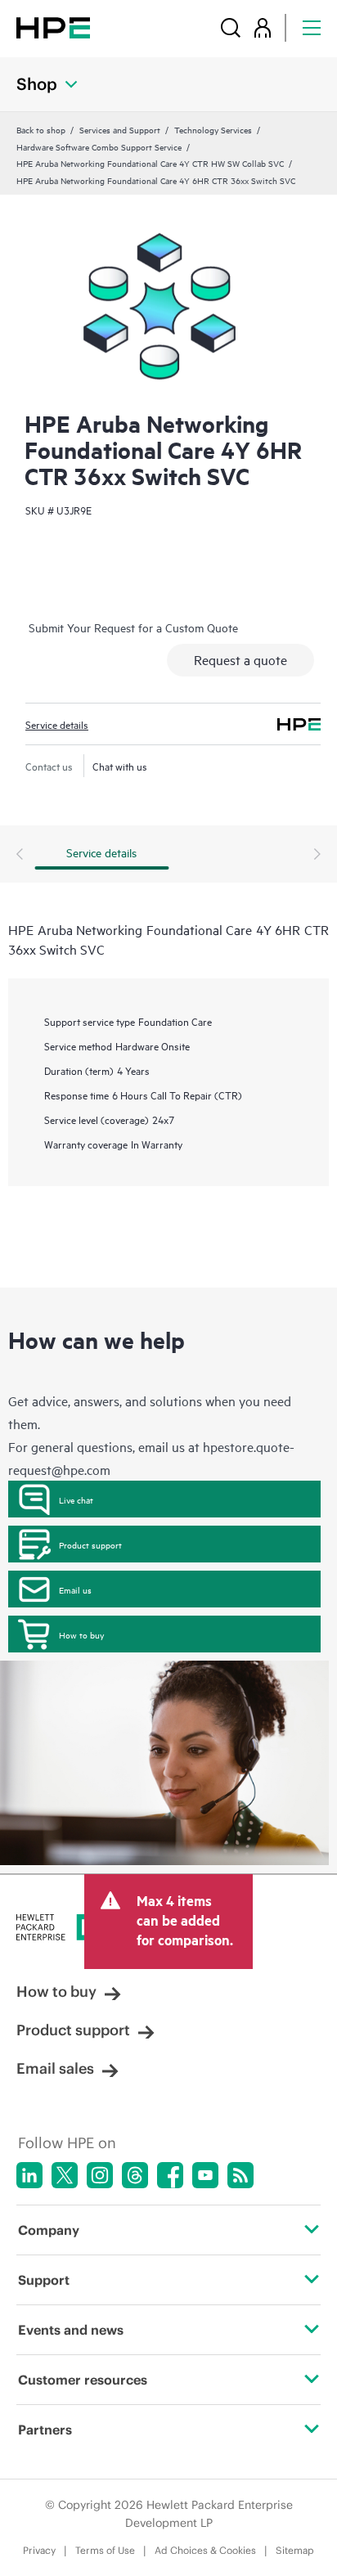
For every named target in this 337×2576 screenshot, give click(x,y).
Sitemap (295, 2550)
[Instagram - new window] (100, 2175)
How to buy (81, 1634)
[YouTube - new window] (205, 2175)
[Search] (231, 27)
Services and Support (120, 129)
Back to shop (41, 129)
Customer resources (83, 2380)
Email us (75, 1589)
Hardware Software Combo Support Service (99, 146)
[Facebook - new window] (170, 2175)
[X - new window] (65, 2175)
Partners (45, 2430)
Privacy (39, 2550)
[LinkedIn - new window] (29, 2175)
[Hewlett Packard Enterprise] (53, 27)
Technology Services (213, 129)
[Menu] (312, 27)
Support (44, 2280)
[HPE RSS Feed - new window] (240, 2175)
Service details (57, 724)
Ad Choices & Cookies (205, 2550)
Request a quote (240, 659)
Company (49, 2230)
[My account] (263, 27)
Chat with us (120, 766)
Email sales (55, 2068)
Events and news (71, 2330)
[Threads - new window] (135, 2175)
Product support (90, 1544)
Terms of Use (105, 2550)
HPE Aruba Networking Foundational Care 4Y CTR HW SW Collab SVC (150, 163)
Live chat (76, 1499)
